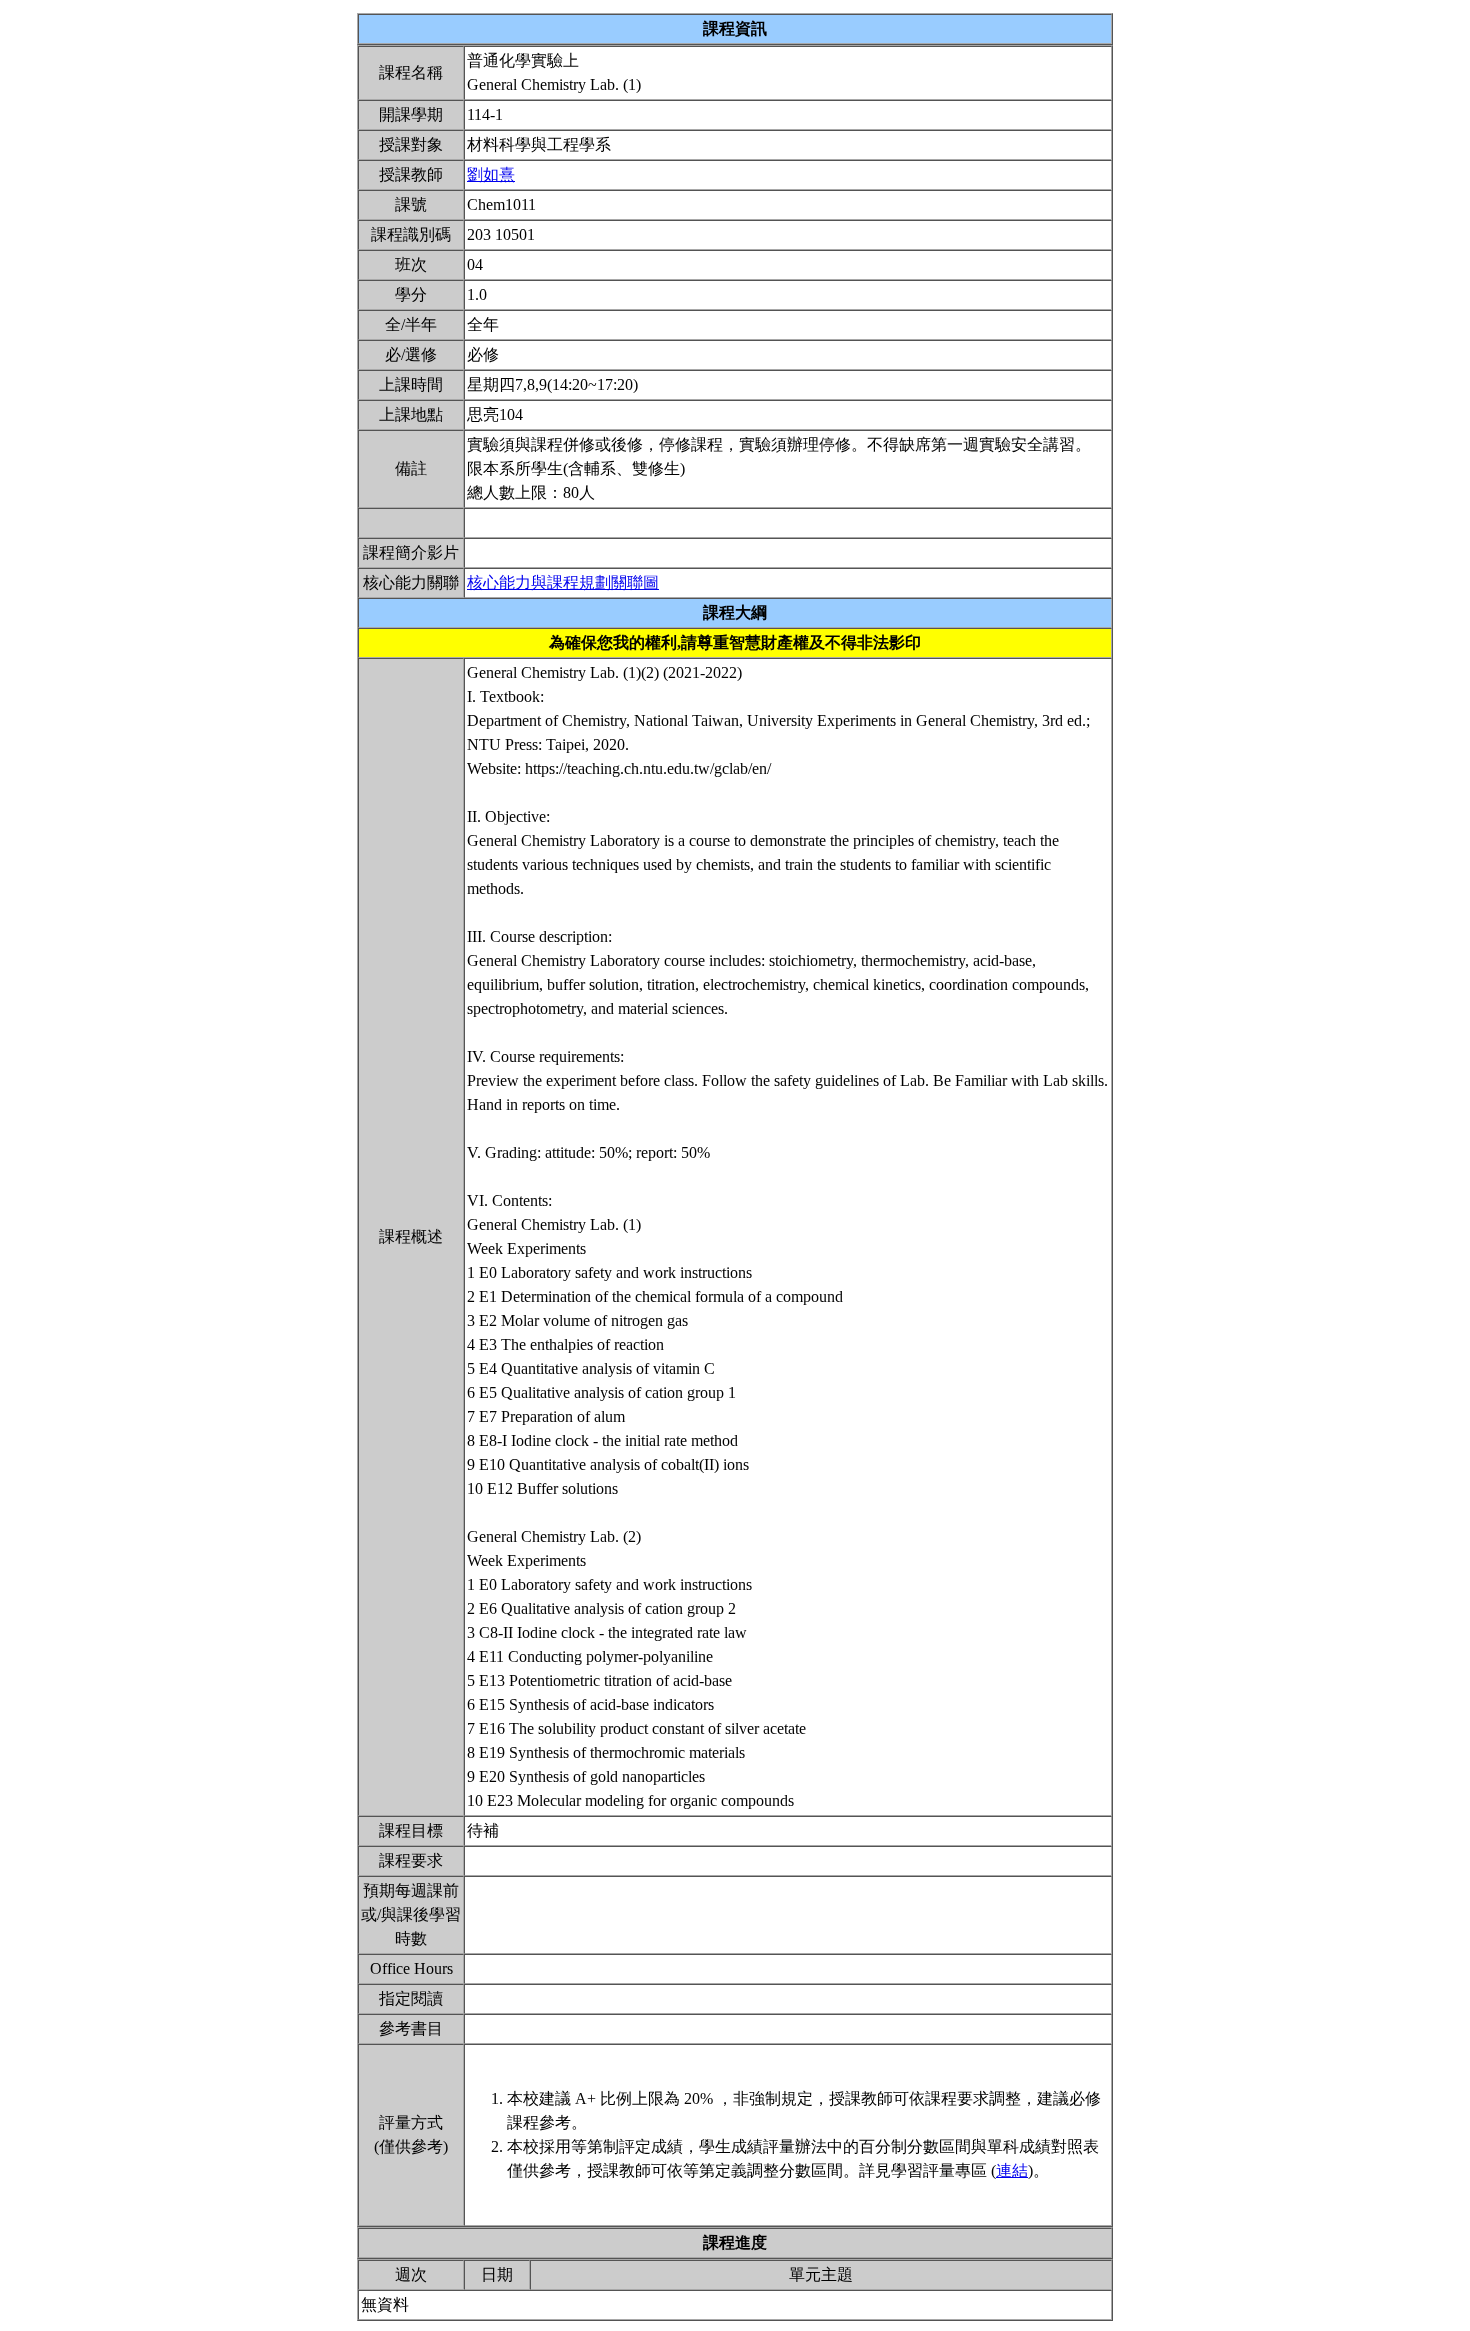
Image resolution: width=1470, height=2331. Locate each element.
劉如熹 (491, 174)
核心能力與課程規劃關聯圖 (563, 582)
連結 (1012, 2170)
